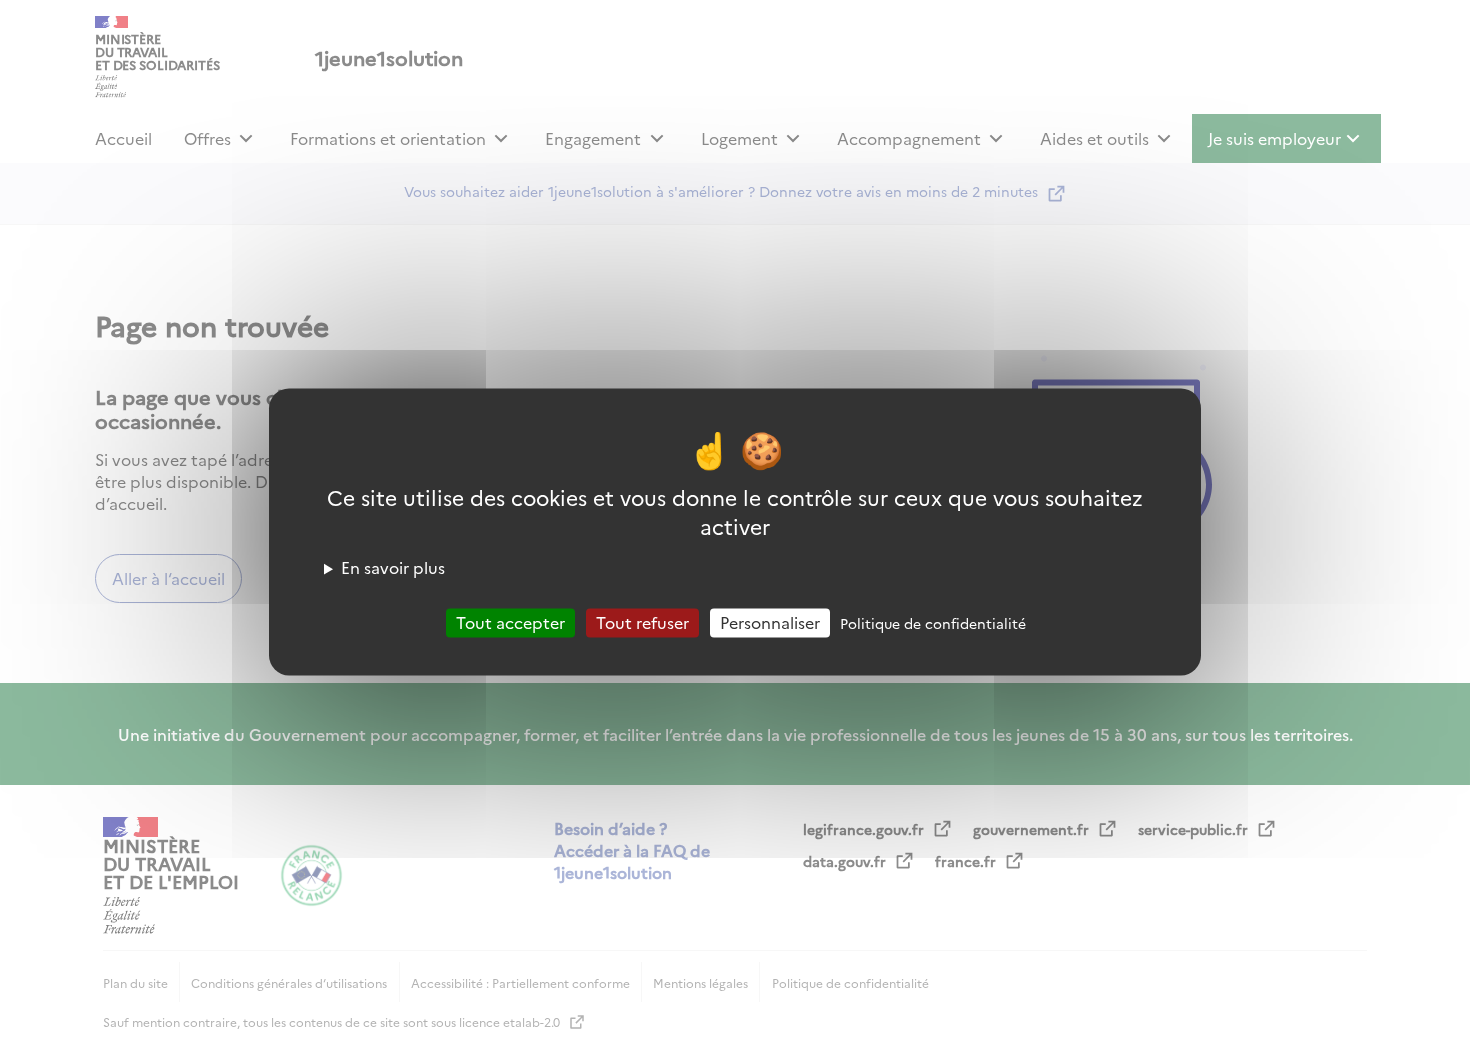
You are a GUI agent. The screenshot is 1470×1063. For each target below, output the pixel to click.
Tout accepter (510, 622)
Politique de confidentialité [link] (933, 623)
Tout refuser (642, 622)
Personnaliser (770, 622)
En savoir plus (393, 567)
